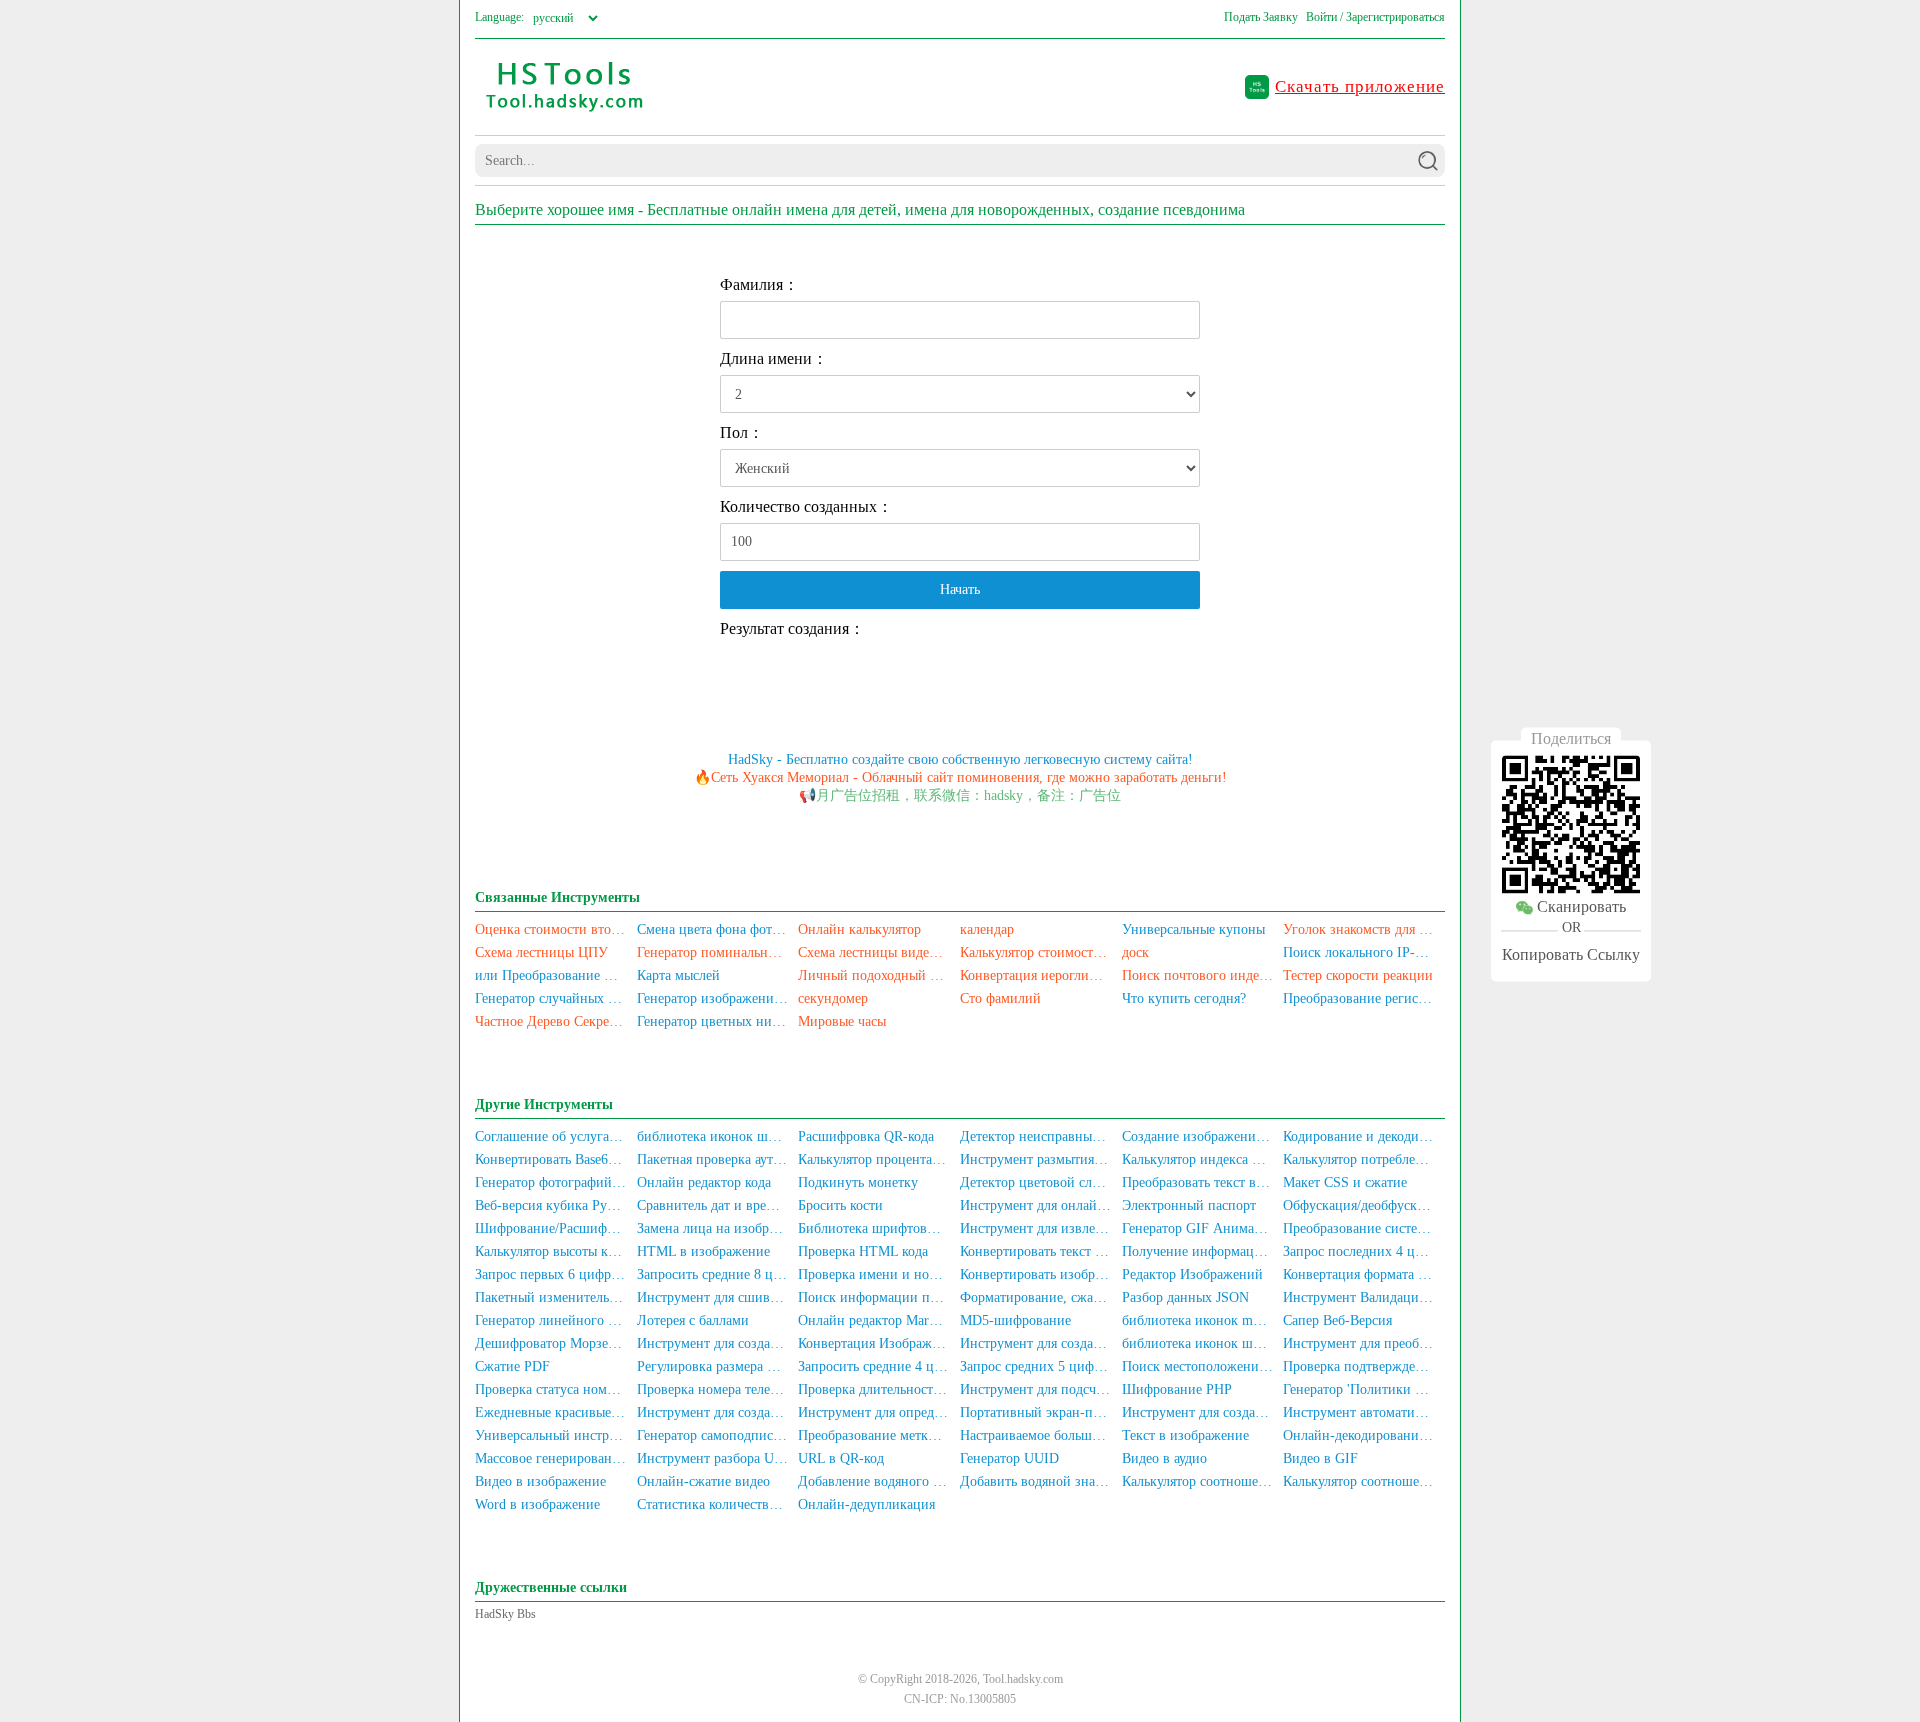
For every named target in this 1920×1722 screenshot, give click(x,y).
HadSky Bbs (505, 1614)
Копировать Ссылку (1571, 955)
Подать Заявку (1261, 17)
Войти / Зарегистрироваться (1375, 17)
